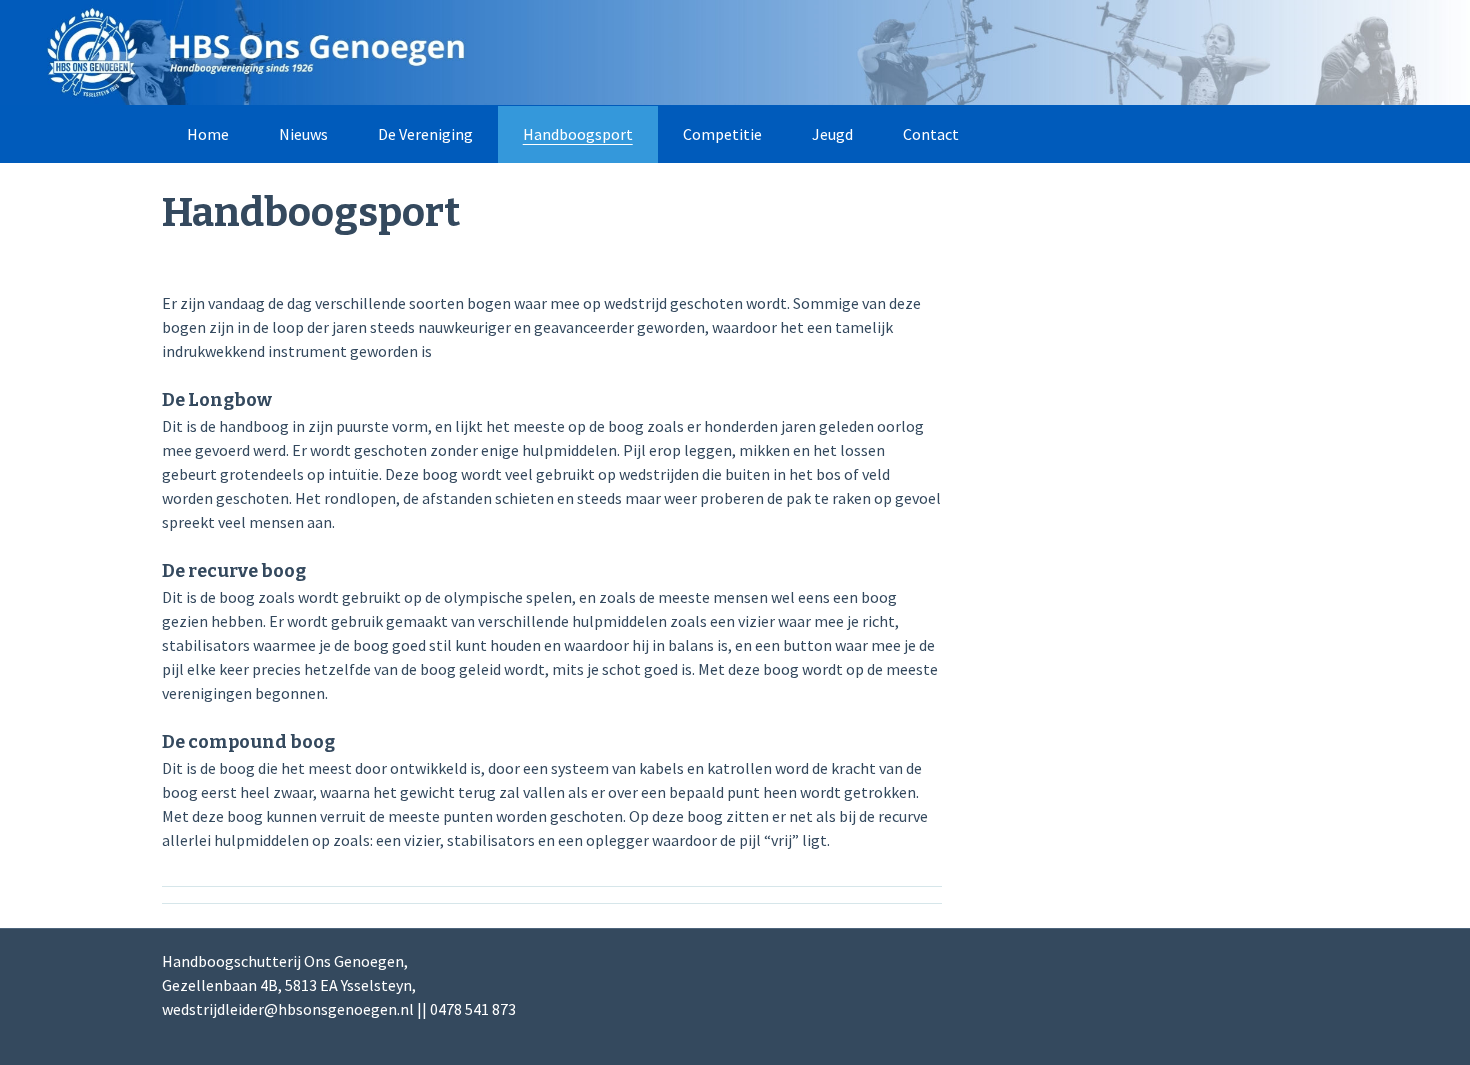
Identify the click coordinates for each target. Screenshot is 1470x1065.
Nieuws (303, 134)
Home (208, 134)
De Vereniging (425, 134)
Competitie (722, 134)
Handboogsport (578, 134)
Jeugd (832, 134)
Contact (931, 134)
